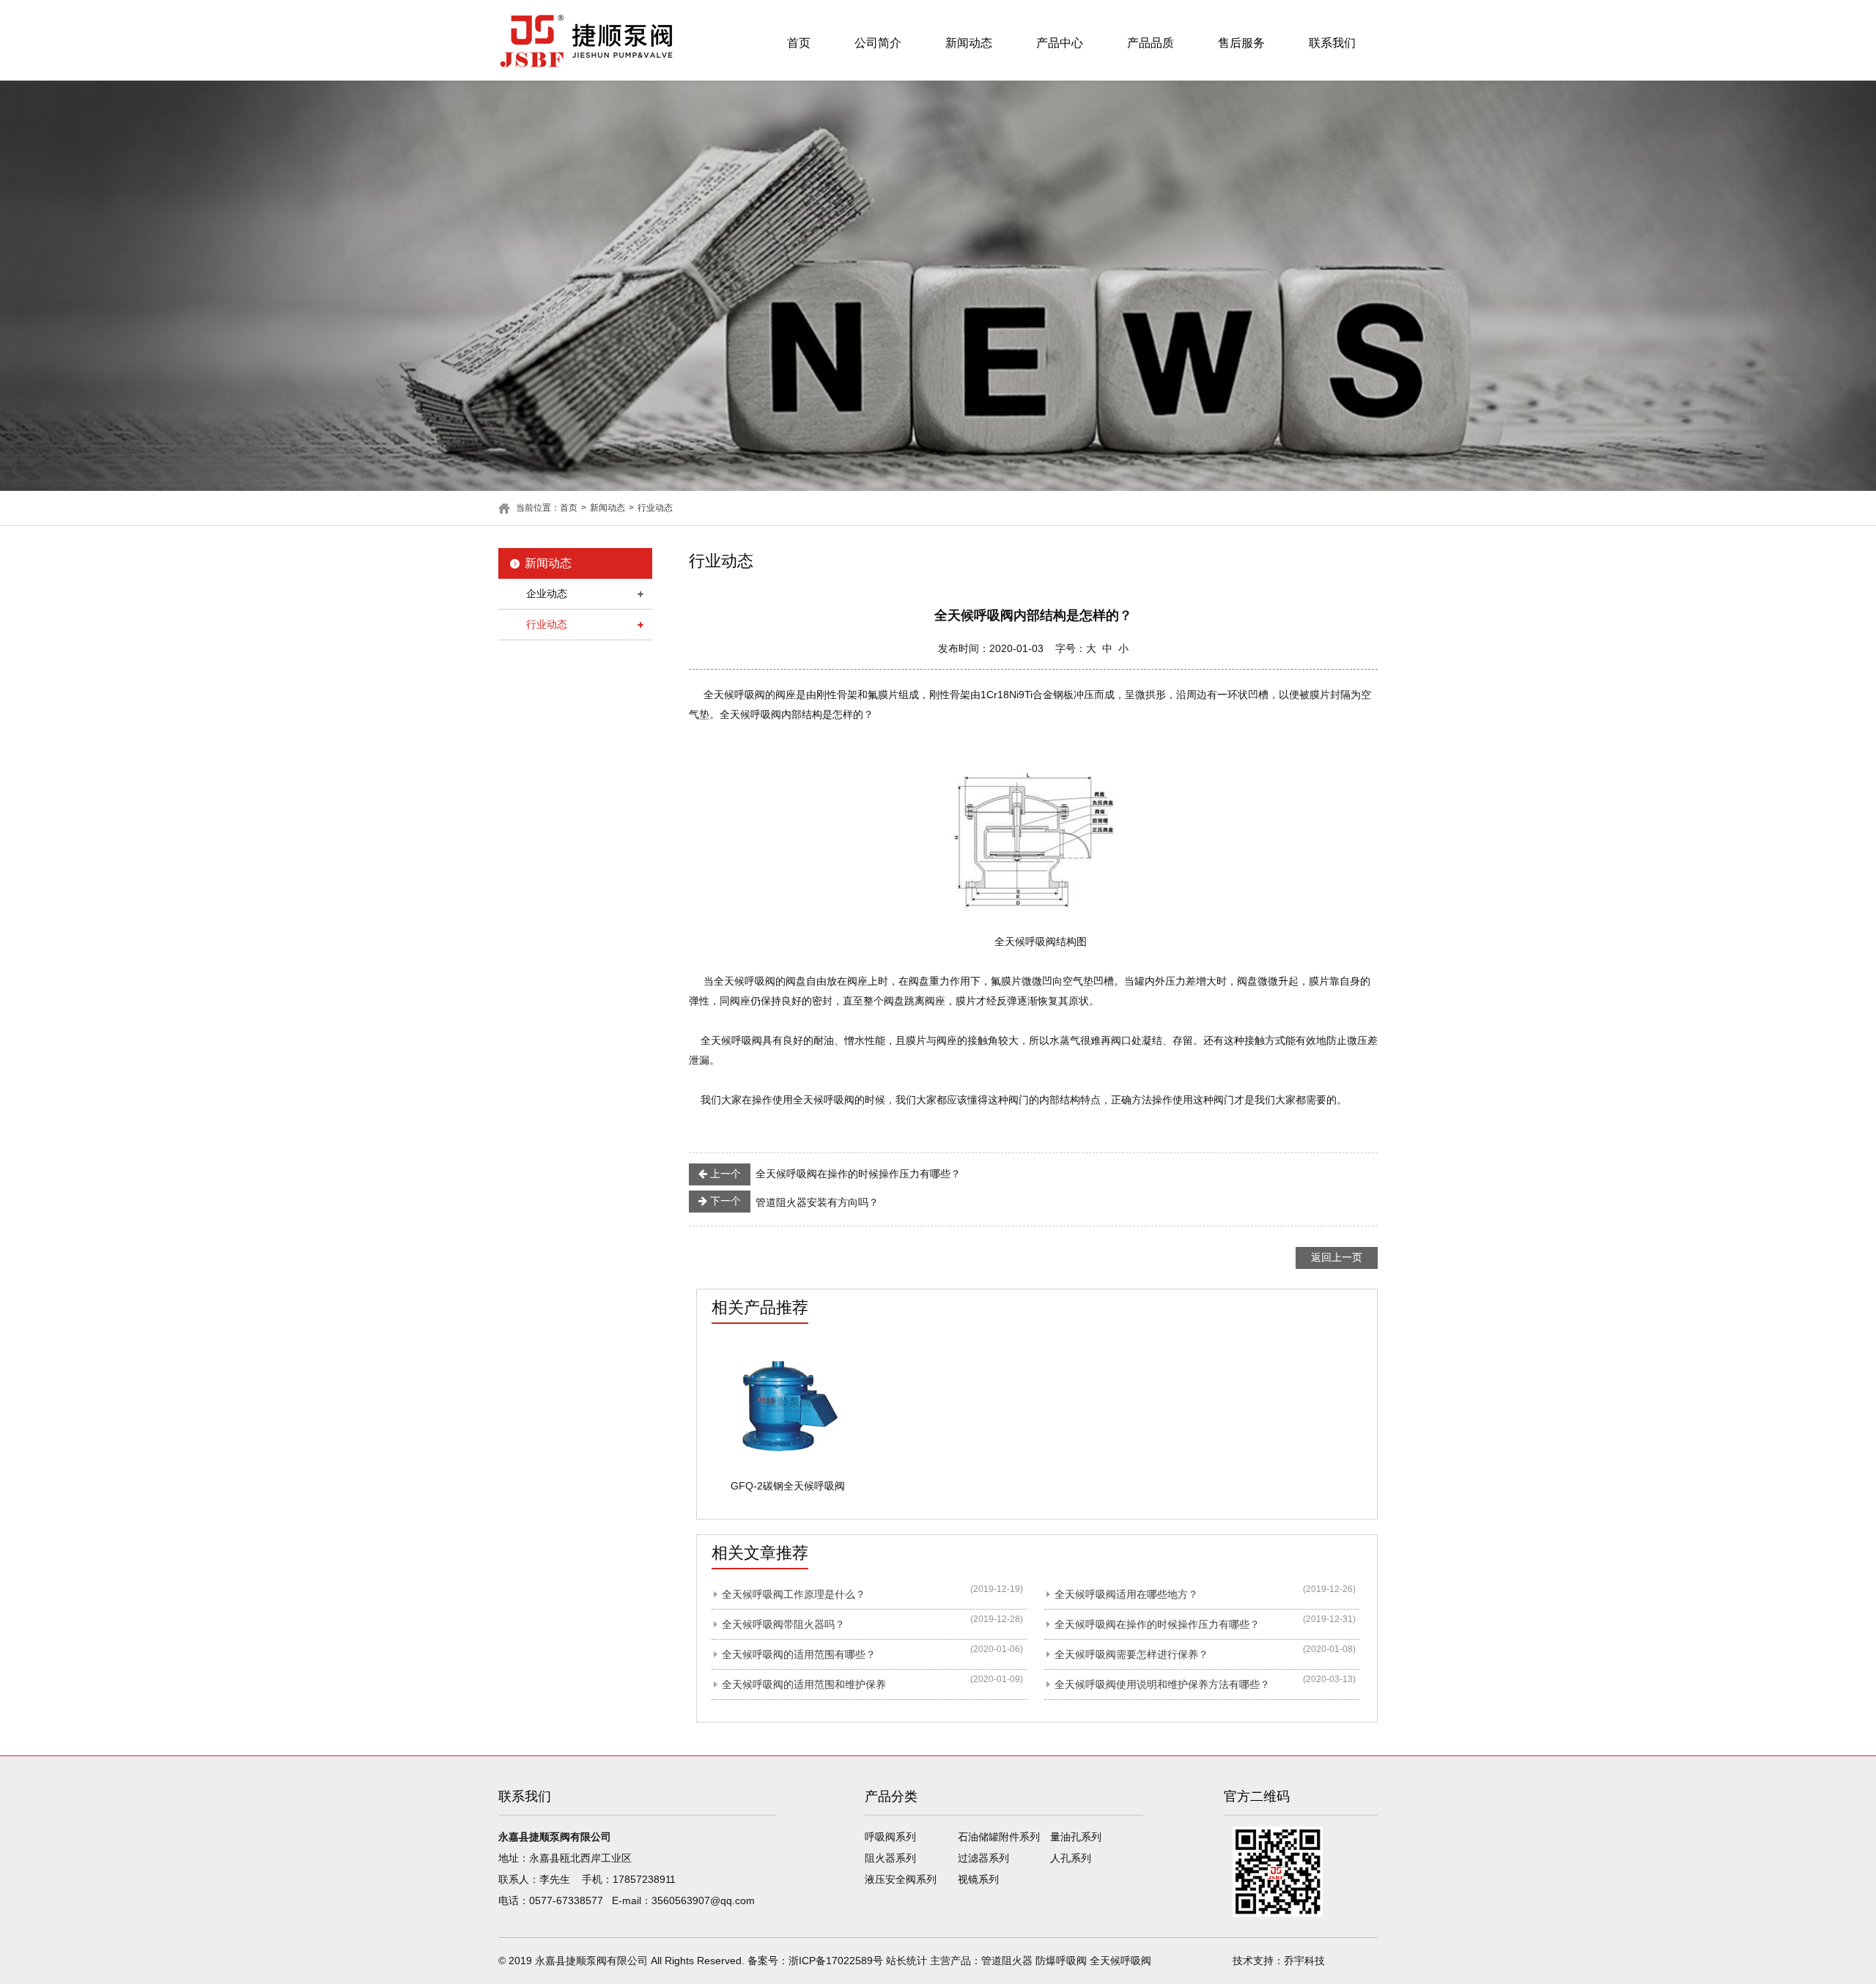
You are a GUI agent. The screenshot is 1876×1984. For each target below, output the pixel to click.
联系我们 (1332, 43)
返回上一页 (1337, 1257)
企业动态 (547, 593)
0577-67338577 (566, 1900)
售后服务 (1241, 43)
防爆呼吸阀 (1061, 1961)
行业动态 (655, 508)
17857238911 (644, 1879)
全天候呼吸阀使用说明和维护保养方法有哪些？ (1162, 1684)
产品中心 (1060, 43)
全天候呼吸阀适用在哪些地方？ (1126, 1594)
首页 (799, 43)
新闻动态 (969, 43)
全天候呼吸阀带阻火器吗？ (783, 1624)
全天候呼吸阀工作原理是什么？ (794, 1594)
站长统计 (906, 1961)
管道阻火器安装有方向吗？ (793, 1202)
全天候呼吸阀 (1120, 1961)
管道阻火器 (1007, 1961)
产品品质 (1151, 43)
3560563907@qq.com (703, 1900)
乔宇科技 (1304, 1961)
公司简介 (878, 43)
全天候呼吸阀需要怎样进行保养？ (1131, 1654)
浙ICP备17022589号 (836, 1961)
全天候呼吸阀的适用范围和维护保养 (804, 1684)
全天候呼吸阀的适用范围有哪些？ (799, 1654)
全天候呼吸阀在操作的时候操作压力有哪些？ (834, 1174)
